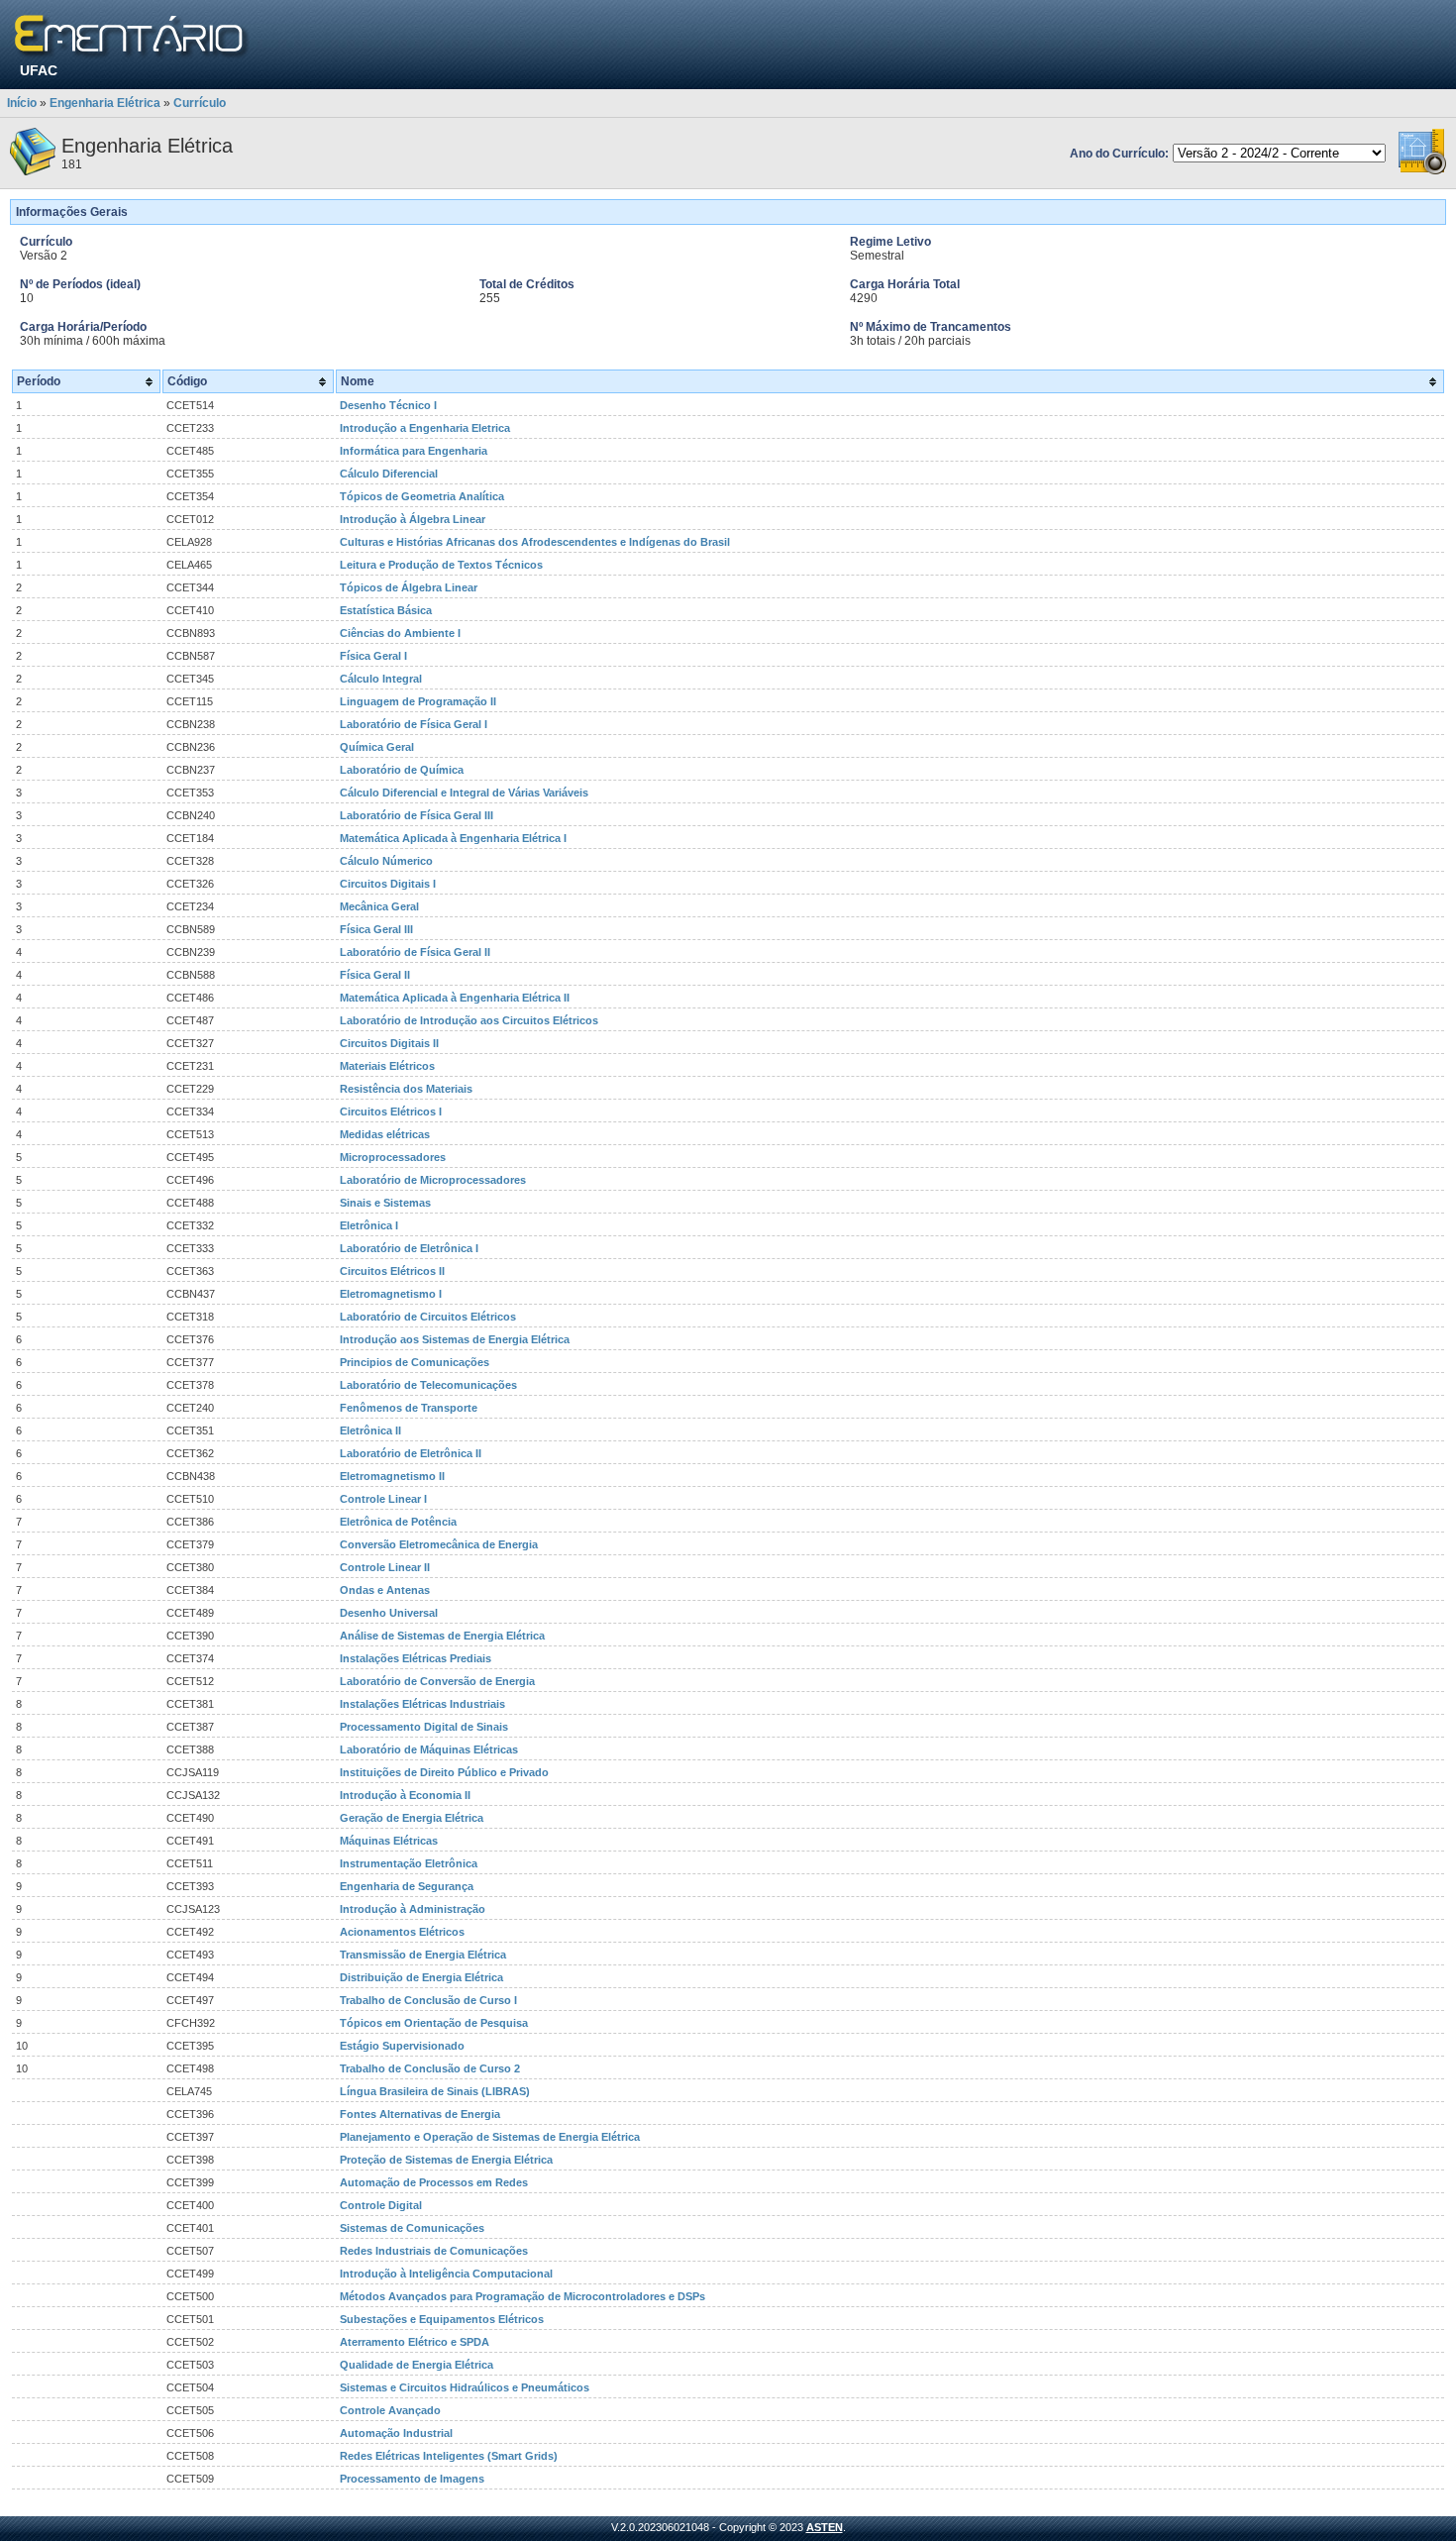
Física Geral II (375, 975)
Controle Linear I (383, 1499)
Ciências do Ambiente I (400, 633)
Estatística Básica (386, 610)
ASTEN (825, 2527)
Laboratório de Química (402, 770)
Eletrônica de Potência (398, 1522)
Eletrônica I (369, 1225)
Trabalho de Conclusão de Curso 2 (430, 2068)
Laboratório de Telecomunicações (428, 1385)
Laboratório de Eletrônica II (411, 1453)
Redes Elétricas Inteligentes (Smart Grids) (449, 2456)
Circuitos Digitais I (388, 884)
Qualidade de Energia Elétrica (416, 2365)
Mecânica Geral (379, 906)
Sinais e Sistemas (385, 1203)
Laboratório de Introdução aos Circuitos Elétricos (469, 1020)
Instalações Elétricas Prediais (416, 1658)
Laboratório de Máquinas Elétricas (429, 1749)
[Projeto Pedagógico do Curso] (1422, 171)
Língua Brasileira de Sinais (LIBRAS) (435, 2091)
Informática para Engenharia (414, 451)
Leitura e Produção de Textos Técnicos (441, 565)
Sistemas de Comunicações (412, 2228)
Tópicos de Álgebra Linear (409, 587)
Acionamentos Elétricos (402, 1932)
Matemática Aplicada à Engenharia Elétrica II (455, 998)
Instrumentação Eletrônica (409, 1863)
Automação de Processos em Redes (434, 2182)
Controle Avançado (390, 2410)
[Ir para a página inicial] (132, 37)
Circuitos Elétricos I (391, 1112)
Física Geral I (373, 656)
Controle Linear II (385, 1567)
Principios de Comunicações (415, 1362)
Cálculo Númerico (386, 861)
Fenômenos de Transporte (409, 1408)
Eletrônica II (370, 1430)
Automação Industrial (396, 2433)
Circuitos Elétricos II (392, 1271)
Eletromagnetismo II (392, 1476)
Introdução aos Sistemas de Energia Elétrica (455, 1339)
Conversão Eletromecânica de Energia (439, 1544)
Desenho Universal (389, 1613)
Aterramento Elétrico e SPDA (415, 2342)
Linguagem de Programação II (418, 701)
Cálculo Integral (381, 679)
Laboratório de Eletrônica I (409, 1248)
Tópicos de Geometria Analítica (422, 496)
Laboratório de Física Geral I (414, 724)
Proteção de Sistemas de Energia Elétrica (446, 2160)
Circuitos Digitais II (389, 1043)
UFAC (39, 70)
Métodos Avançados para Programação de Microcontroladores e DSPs (522, 2296)
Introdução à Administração (413, 1909)
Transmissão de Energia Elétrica (423, 1955)
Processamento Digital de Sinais (424, 1727)
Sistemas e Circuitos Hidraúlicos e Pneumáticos (465, 2387)
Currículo (200, 103)
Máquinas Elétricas (389, 1841)
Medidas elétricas (385, 1134)
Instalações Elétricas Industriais (422, 1704)
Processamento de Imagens (412, 2479)
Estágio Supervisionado (402, 2046)
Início (22, 103)
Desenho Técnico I (388, 405)
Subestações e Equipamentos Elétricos (442, 2319)
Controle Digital (381, 2205)
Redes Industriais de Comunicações (434, 2251)
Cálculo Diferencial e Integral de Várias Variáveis (464, 793)
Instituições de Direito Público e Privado (444, 1772)
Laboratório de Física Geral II (415, 952)
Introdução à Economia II (405, 1795)
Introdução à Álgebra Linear (413, 519)
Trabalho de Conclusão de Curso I (428, 2000)
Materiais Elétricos (387, 1066)
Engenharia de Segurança (407, 1886)
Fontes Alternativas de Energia (420, 2114)
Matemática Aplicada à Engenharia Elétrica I (453, 838)
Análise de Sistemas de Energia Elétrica (442, 1636)
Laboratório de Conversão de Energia (437, 1681)
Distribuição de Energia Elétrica (421, 1977)
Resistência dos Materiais (406, 1089)
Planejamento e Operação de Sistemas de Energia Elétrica (490, 2137)
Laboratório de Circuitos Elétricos (428, 1317)
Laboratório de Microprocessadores (433, 1180)
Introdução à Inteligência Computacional (446, 2274)
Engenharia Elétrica (105, 103)
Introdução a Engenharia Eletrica (425, 428)
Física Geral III (376, 929)
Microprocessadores (393, 1157)
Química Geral (377, 747)
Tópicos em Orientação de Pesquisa (434, 2023)
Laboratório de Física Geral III (416, 815)
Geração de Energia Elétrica (412, 1818)
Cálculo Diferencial (389, 474)
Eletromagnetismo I (391, 1294)
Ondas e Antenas (385, 1590)
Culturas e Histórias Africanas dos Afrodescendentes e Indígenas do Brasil (535, 542)
